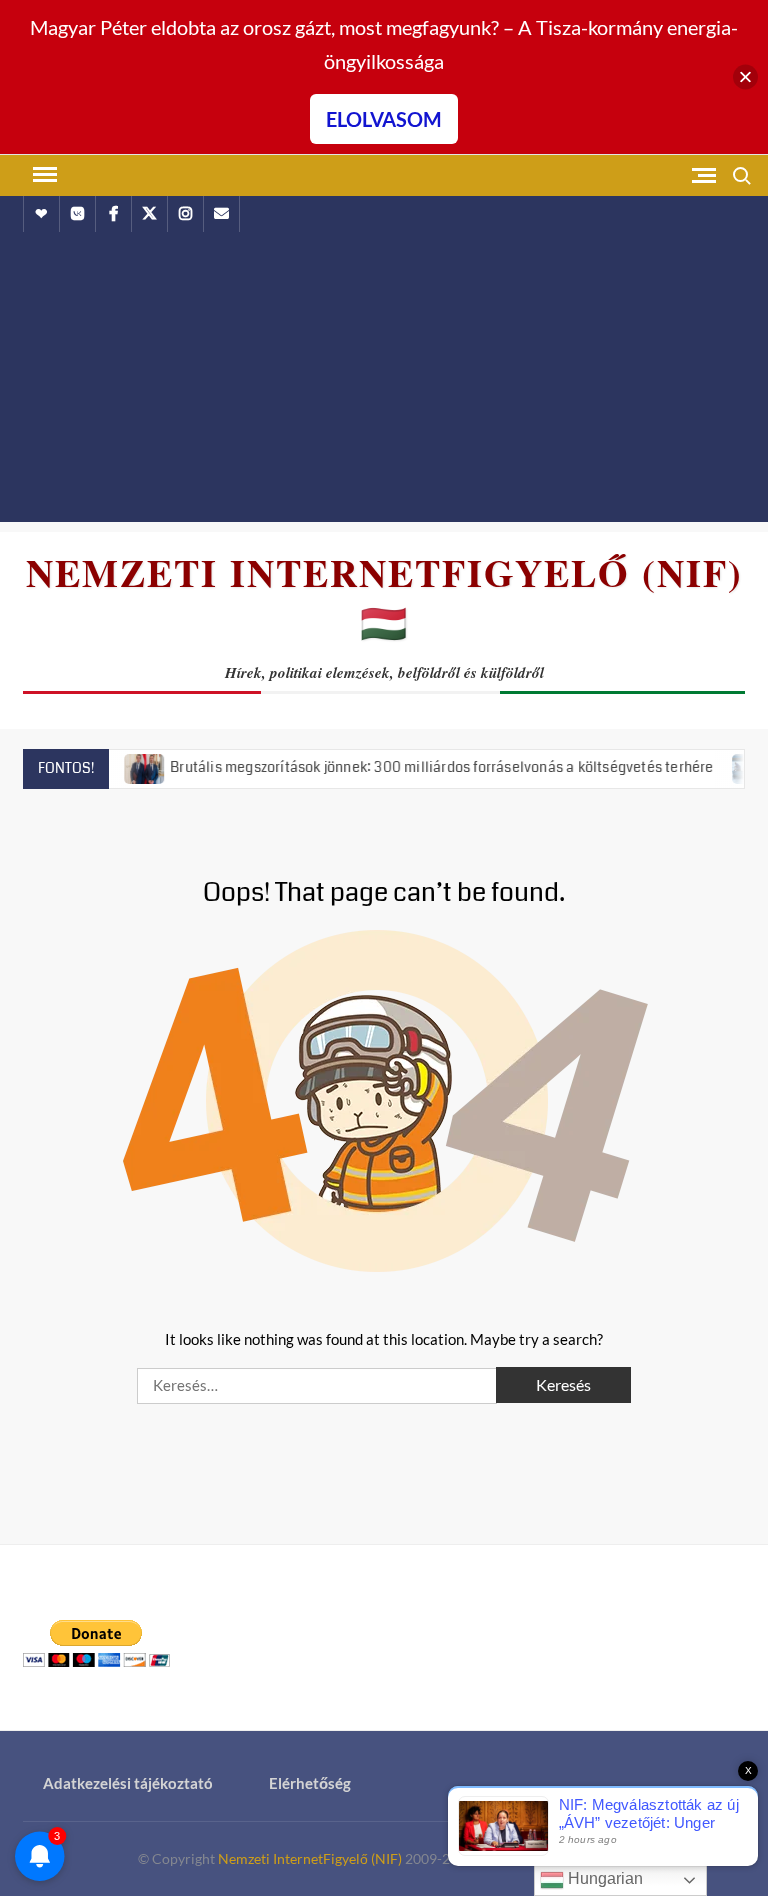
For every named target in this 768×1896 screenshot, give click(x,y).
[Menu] (43, 175)
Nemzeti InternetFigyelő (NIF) (310, 1858)
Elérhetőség (310, 1783)
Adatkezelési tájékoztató (128, 1783)
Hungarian (603, 1878)
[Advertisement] (384, 382)
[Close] (745, 77)
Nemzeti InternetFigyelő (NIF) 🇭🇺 (384, 597)
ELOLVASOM (384, 119)
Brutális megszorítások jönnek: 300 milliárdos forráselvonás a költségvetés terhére (417, 767)
